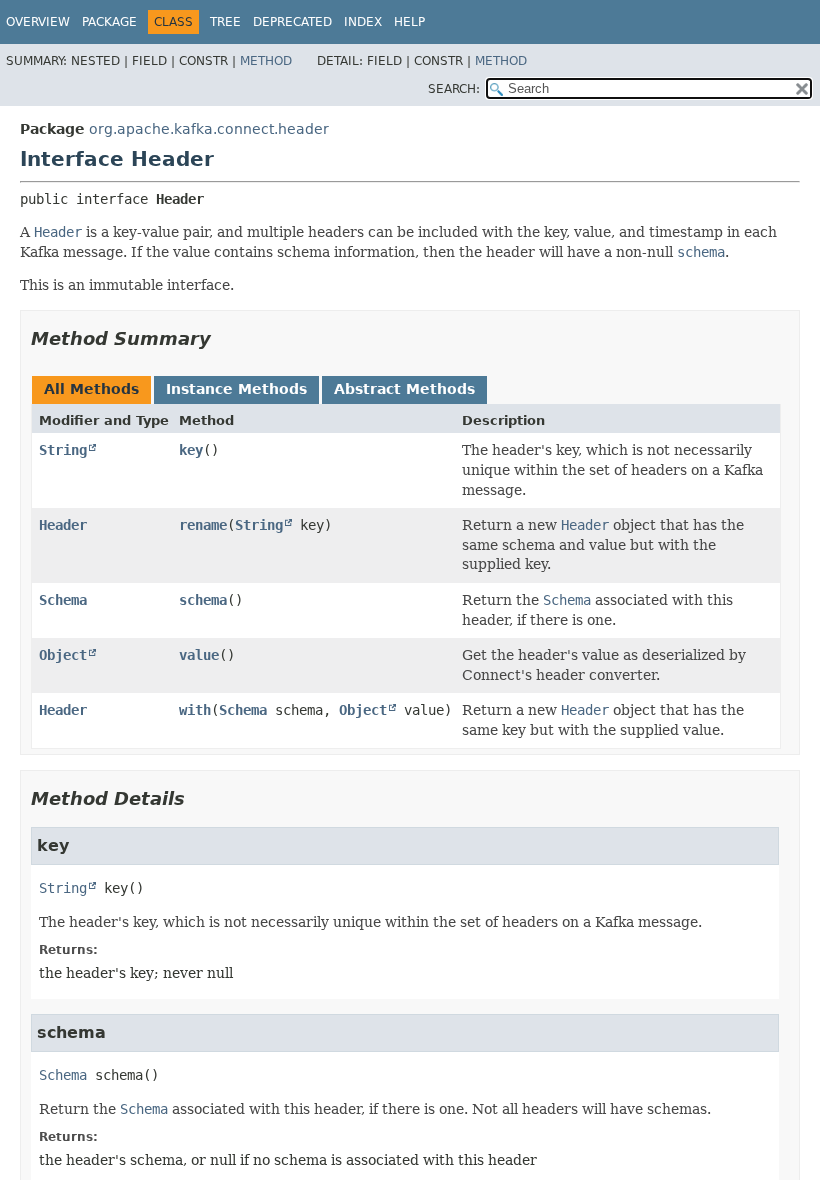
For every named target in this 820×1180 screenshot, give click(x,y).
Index (363, 22)
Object (63, 655)
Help (409, 22)
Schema (63, 600)
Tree (225, 22)
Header (63, 525)
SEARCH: (454, 89)
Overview (38, 22)
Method (266, 61)
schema (203, 600)
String (63, 450)
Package (109, 22)
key (191, 450)
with (195, 710)
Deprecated (292, 22)
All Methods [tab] (91, 389)
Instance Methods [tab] (236, 389)
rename (203, 525)
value (199, 655)
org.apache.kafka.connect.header (209, 129)
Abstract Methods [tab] (404, 389)
